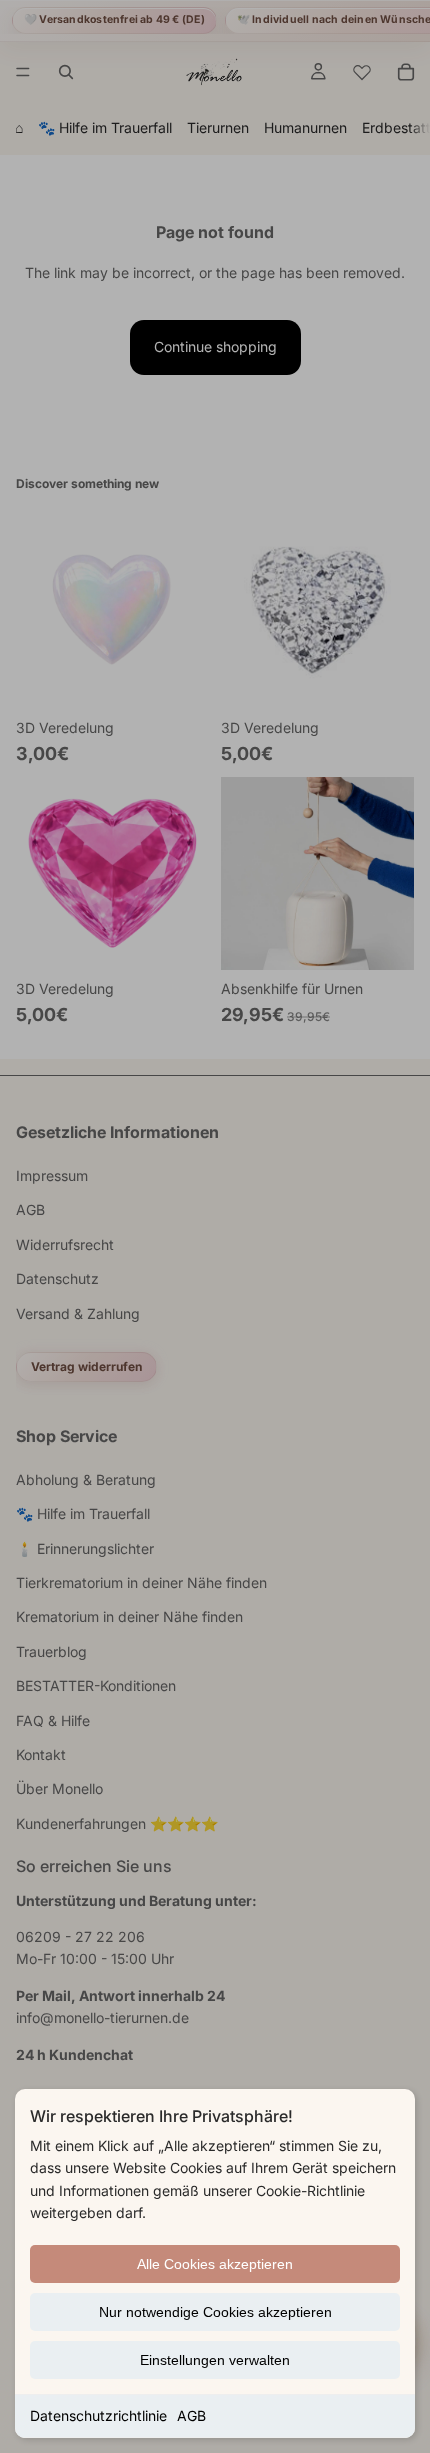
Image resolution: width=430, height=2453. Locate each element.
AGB (191, 2415)
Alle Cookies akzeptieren (215, 2264)
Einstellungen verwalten (215, 2360)
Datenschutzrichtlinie (98, 2415)
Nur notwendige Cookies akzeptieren (215, 2312)
